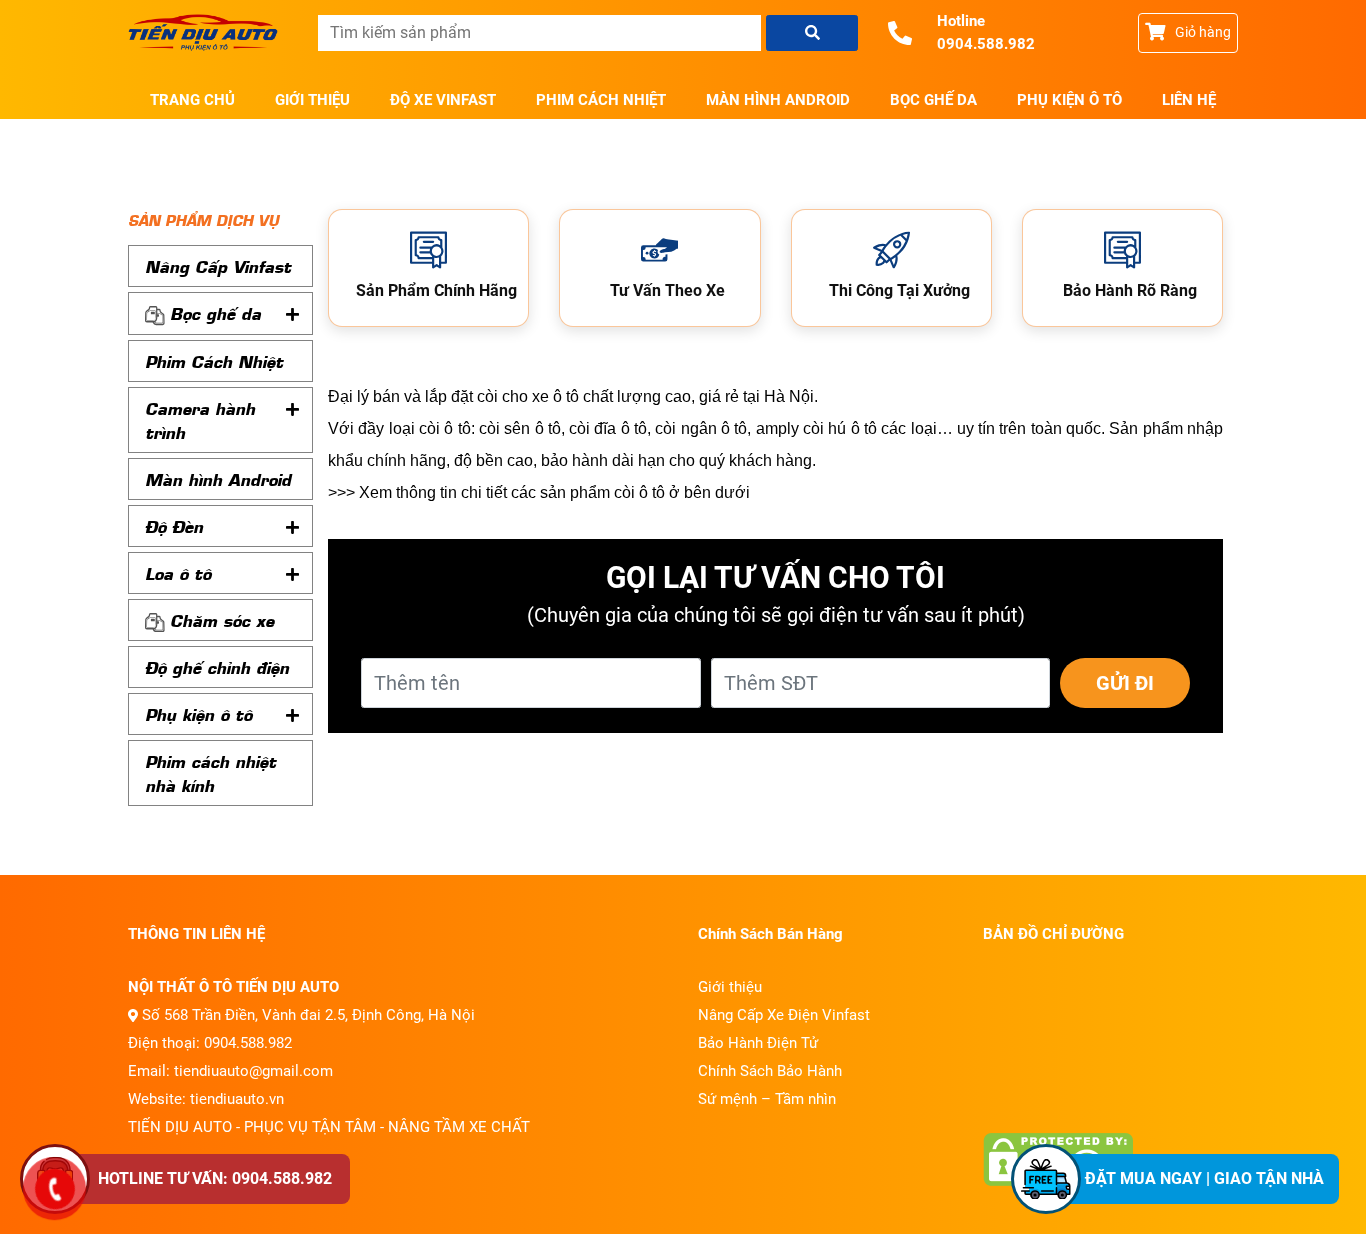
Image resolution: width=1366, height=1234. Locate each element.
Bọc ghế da (933, 100)
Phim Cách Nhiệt (601, 100)
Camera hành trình (200, 420)
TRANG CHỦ (192, 100)
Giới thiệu (312, 100)
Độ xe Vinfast (443, 100)
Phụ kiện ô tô (1069, 100)
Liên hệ (1189, 100)
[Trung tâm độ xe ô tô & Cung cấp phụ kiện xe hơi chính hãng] (208, 33)
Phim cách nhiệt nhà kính (210, 773)
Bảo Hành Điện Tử (758, 1043)
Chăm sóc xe (222, 620)
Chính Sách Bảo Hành (770, 1071)
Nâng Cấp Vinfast (218, 266)
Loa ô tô (178, 573)
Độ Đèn (174, 526)
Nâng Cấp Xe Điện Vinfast (784, 1015)
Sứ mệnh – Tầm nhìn (767, 1099)
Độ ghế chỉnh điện (217, 667)
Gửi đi (1125, 683)
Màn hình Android (778, 100)
